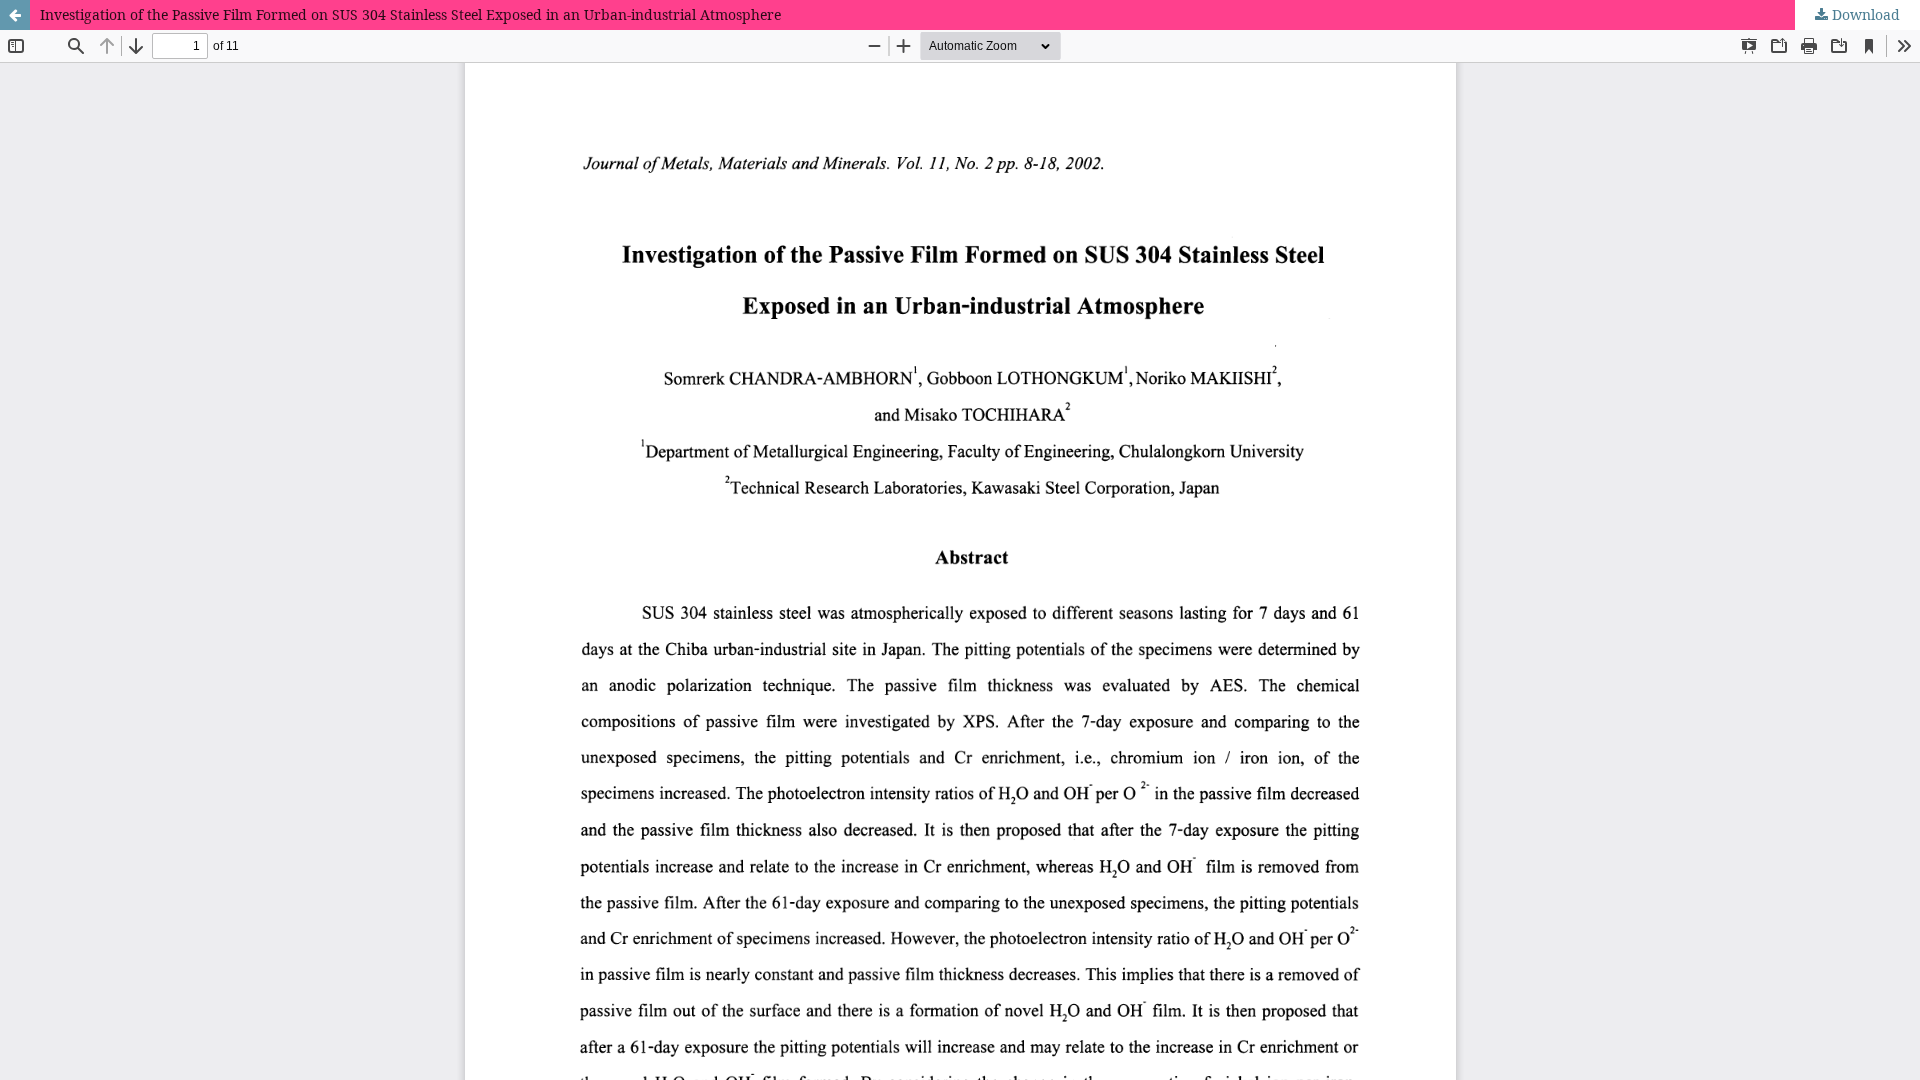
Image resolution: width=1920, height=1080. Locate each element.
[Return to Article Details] (15, 15)
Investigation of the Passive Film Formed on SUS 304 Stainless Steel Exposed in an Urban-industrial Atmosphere (410, 14)
